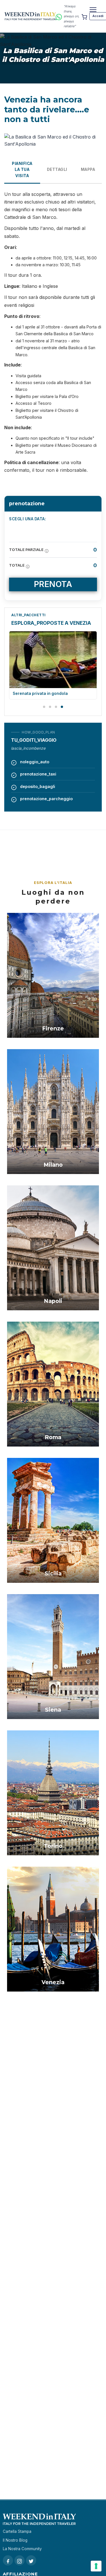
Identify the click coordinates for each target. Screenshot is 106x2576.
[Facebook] (8, 2560)
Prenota (53, 584)
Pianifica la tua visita (22, 170)
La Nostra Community (22, 2549)
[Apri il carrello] (84, 16)
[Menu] (93, 10)
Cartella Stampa (17, 2531)
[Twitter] (31, 2560)
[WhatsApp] (59, 16)
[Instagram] (20, 2560)
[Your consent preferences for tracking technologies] (96, 2566)
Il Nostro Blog (15, 2540)
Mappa (88, 169)
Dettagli (57, 169)
